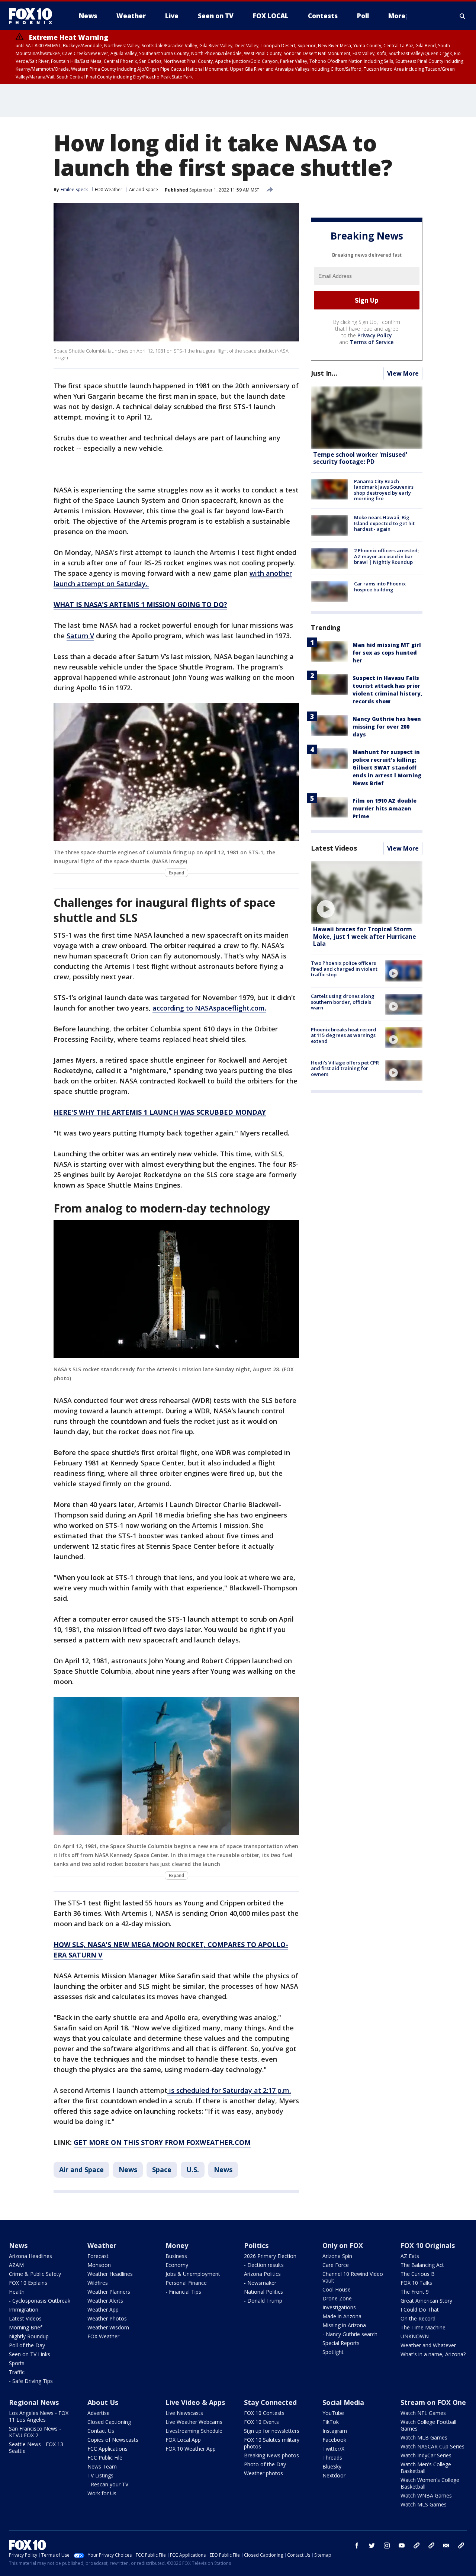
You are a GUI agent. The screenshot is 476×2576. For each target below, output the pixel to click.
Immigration (24, 2310)
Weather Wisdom (108, 2327)
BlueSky (332, 2466)
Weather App (103, 2310)
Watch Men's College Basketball (426, 2468)
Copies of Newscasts (113, 2440)
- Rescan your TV (108, 2484)
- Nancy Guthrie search (350, 2334)
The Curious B (418, 2274)
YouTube (333, 2413)
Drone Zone (337, 2298)
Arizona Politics (262, 2274)
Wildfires (98, 2283)
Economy (177, 2265)
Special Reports (341, 2343)
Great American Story (426, 2301)
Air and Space (144, 189)
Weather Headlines (110, 2274)
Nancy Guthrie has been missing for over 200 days (387, 727)
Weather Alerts (105, 2301)
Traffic (17, 2372)
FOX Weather (109, 189)
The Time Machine (423, 2327)
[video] (367, 892)
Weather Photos (107, 2318)
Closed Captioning (109, 2422)
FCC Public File (105, 2458)
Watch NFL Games (423, 2413)
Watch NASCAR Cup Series (432, 2446)
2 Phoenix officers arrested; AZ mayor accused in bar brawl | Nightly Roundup (386, 557)
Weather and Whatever (428, 2345)
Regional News (34, 2402)
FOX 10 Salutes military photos (272, 2443)
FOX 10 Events (261, 2422)
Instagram (335, 2431)
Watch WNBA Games (426, 2495)
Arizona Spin (337, 2256)
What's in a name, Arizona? (433, 2354)
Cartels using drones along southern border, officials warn (343, 1002)
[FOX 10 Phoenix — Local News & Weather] (33, 16)
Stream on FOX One (433, 2402)
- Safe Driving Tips (31, 2381)
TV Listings (100, 2475)
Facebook (334, 2440)
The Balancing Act (422, 2265)
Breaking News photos (271, 2455)
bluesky (431, 2546)
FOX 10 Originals (428, 2245)
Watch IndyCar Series (426, 2455)
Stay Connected (270, 2402)
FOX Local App (183, 2440)
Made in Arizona (342, 2316)
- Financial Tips (183, 2292)
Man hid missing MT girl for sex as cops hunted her (387, 653)
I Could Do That (420, 2310)
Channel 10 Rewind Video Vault (353, 2277)
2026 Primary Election (270, 2256)
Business (176, 2256)
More (397, 16)
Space (162, 2169)
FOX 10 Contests (264, 2413)
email (446, 2546)
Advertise (99, 2413)
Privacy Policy (375, 336)
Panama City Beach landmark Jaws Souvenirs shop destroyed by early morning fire (384, 490)
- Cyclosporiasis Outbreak (40, 2301)
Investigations (339, 2307)
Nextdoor (334, 2475)
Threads (332, 2458)
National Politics (263, 2292)
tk (416, 2546)
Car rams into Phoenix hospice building (380, 587)
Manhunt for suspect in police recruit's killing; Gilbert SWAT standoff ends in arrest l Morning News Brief (387, 767)
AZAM (16, 2265)
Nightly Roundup (29, 2336)
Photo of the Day (265, 2464)
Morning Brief (25, 2327)
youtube (402, 2546)
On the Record (418, 2318)
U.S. (193, 2169)
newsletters (461, 2546)
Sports (17, 2363)
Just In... (324, 373)
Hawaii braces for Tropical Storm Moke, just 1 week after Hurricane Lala (365, 937)
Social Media (343, 2402)
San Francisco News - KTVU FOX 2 (35, 2432)
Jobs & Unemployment (193, 2274)
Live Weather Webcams (194, 2422)
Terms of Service (372, 342)
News (128, 2169)
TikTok (331, 2422)
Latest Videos (334, 848)
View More (403, 374)
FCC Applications (107, 2449)
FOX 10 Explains (28, 2283)
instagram (387, 2546)
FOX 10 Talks (416, 2283)
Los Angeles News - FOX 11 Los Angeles (39, 2416)
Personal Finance (186, 2283)
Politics (256, 2245)
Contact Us (101, 2431)
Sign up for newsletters (272, 2431)
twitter (372, 2546)
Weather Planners (109, 2292)
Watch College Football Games (428, 2425)
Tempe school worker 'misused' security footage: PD (360, 458)
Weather (102, 2245)
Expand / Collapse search (463, 16)
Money (177, 2245)
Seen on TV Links (30, 2354)
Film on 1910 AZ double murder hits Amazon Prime (385, 808)
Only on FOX (343, 2245)
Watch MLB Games (424, 2437)
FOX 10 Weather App (191, 2449)
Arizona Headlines (30, 2256)
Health (17, 2292)
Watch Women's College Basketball (430, 2483)
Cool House (337, 2289)
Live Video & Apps (195, 2402)
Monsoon (99, 2265)
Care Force (336, 2265)
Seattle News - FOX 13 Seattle (36, 2447)
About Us (103, 2402)
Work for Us (102, 2493)
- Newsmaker (260, 2283)
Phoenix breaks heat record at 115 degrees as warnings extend (344, 1035)
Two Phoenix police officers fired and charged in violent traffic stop (344, 969)
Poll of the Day (27, 2345)
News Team (102, 2466)
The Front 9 (415, 2292)
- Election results (264, 2265)
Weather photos (263, 2473)
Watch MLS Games (424, 2504)
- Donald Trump (263, 2301)
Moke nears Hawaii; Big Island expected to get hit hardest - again (384, 523)
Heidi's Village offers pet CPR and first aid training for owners (345, 1068)
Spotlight (333, 2352)
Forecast (98, 2256)
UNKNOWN (415, 2336)
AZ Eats (410, 2256)
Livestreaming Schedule (194, 2431)
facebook (357, 2546)
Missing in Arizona (344, 2325)
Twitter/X (333, 2449)
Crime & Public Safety (35, 2274)
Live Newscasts (184, 2413)
